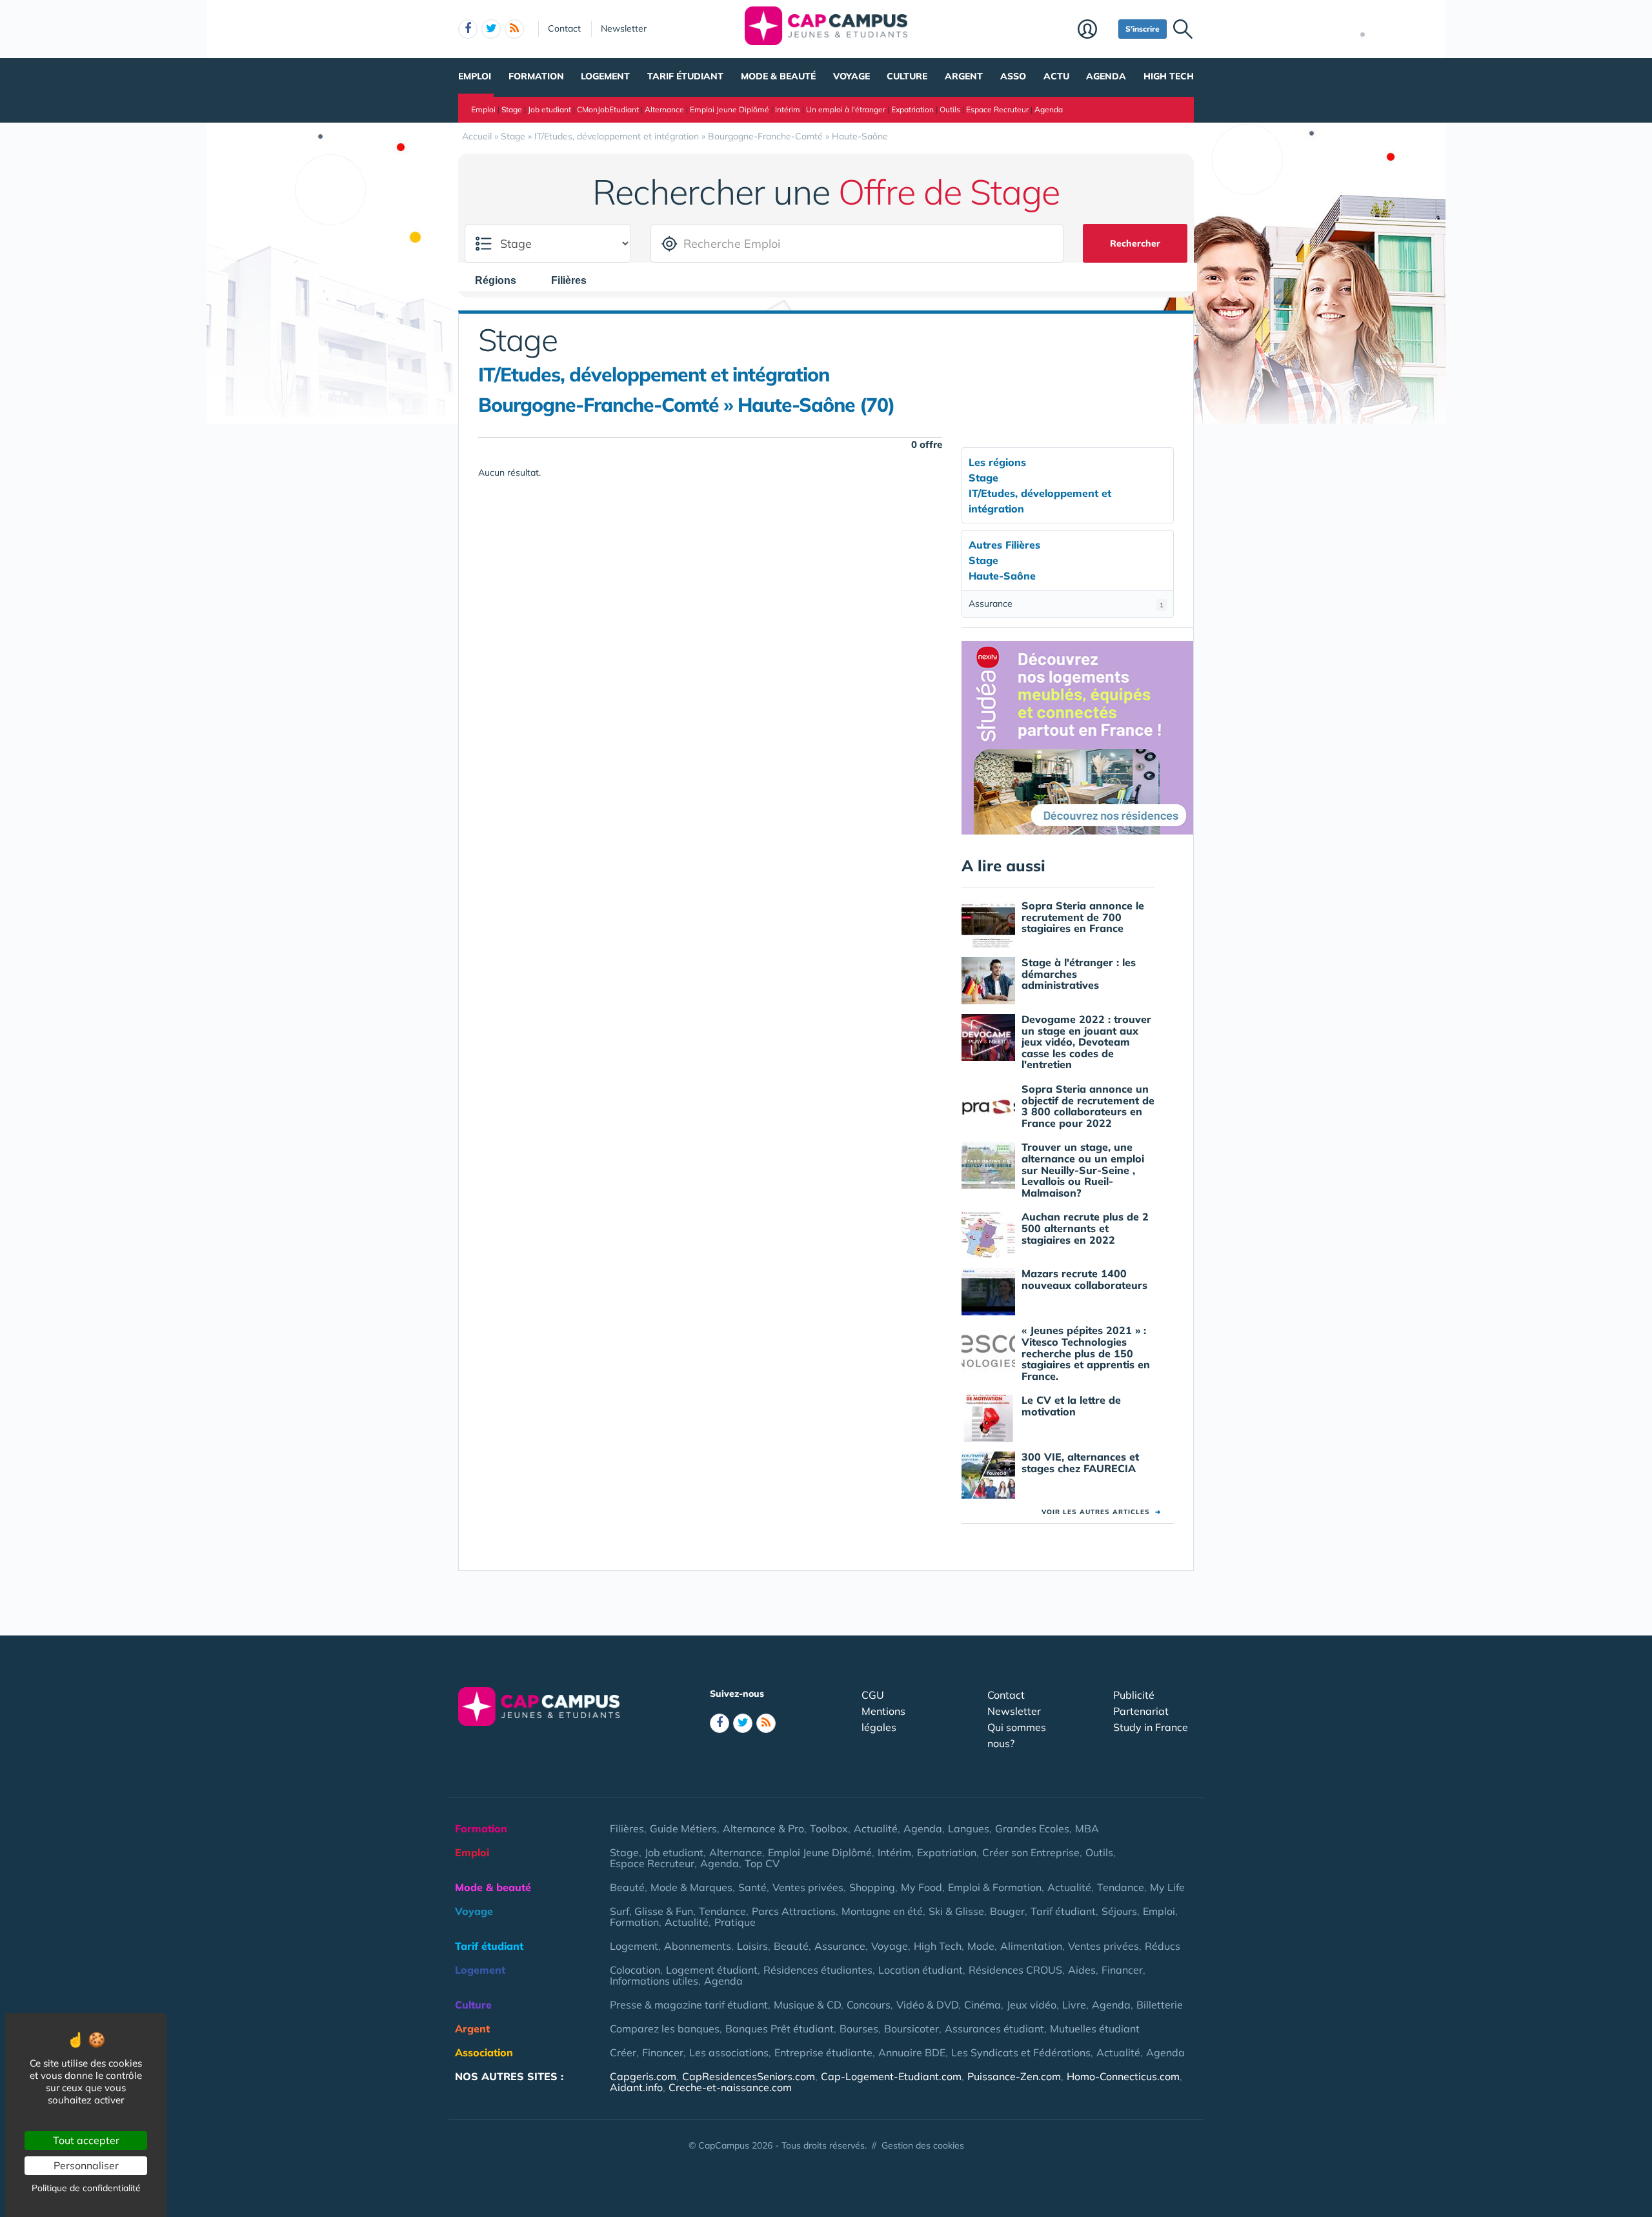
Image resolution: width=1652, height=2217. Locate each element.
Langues (969, 1828)
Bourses (859, 2029)
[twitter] (491, 29)
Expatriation (912, 109)
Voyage (851, 76)
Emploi (475, 76)
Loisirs (752, 1946)
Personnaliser (86, 2165)
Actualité (876, 1828)
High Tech (1169, 76)
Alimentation (1031, 1946)
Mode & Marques (691, 1887)
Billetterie (1160, 2005)
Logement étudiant (712, 1970)
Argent (964, 76)
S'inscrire (1143, 29)
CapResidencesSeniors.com (749, 2076)
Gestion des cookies (923, 2145)
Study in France (1151, 1727)
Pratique (735, 1922)
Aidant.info (636, 2087)
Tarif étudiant (685, 76)
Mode (981, 1946)
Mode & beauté (778, 76)
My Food (922, 1887)
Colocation (635, 1970)
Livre (1074, 2005)
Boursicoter (912, 2029)
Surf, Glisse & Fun (651, 1911)
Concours (869, 2005)
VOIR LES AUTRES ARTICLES (1101, 1512)
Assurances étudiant (994, 2029)
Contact (564, 28)
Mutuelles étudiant (1095, 2029)
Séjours (1119, 1911)
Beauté (627, 1887)
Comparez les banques (665, 2029)
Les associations (729, 2052)
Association (484, 2052)
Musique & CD (807, 2005)
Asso (1013, 76)
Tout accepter (86, 2140)
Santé (752, 1887)
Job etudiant (549, 109)
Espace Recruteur (997, 109)
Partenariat (1141, 1711)
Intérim (788, 109)
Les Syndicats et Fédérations (1021, 2052)
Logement (605, 76)
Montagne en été (882, 1911)
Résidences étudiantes (818, 1970)
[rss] (514, 29)
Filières (627, 1828)
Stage (512, 109)
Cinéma (982, 2005)
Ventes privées (808, 1887)
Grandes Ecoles (1032, 1828)
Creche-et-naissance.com (730, 2087)
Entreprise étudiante (823, 2052)
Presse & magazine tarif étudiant (689, 2005)
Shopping (872, 1887)
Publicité (1134, 1695)
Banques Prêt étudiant (780, 2029)
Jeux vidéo (1032, 2005)
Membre (1095, 30)
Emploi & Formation (995, 1887)
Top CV (762, 1863)
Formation (536, 76)
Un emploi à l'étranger (846, 109)
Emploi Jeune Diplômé (730, 109)
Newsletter (624, 28)
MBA (1087, 1828)
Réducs (1163, 1946)
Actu (1056, 76)
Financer (1122, 1970)
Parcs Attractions (794, 1911)
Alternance (664, 109)
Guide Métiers (683, 1828)
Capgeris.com (643, 2076)
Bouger (1007, 1911)
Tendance (1121, 1887)
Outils (950, 109)
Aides (1082, 1970)
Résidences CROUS (1015, 1970)
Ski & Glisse (956, 1911)
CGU (873, 1695)
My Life (1167, 1887)
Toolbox (829, 1828)
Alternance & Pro (763, 1828)
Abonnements (698, 1946)
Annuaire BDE (912, 2052)
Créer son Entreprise (1031, 1852)
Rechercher (1135, 243)
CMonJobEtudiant (608, 109)
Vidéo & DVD (927, 2005)
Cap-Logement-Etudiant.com (891, 2076)
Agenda (1106, 76)
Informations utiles (654, 1981)
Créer (623, 2052)
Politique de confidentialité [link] (86, 2188)
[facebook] (468, 29)
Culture (907, 76)
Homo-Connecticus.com (1123, 2076)
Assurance (1066, 603)
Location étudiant (921, 1970)
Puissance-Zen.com (1014, 2076)
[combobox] (502, 280)
